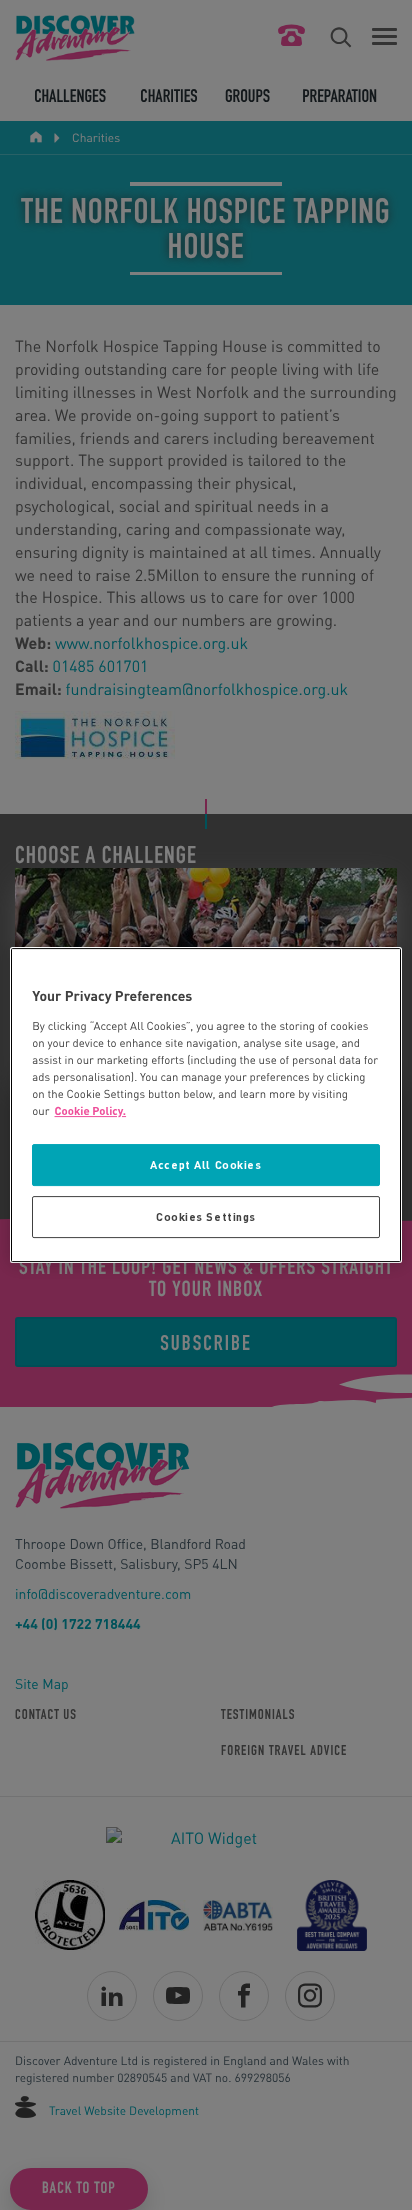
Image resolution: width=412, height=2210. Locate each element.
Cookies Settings (206, 1216)
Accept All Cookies (205, 1164)
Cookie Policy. (91, 1110)
